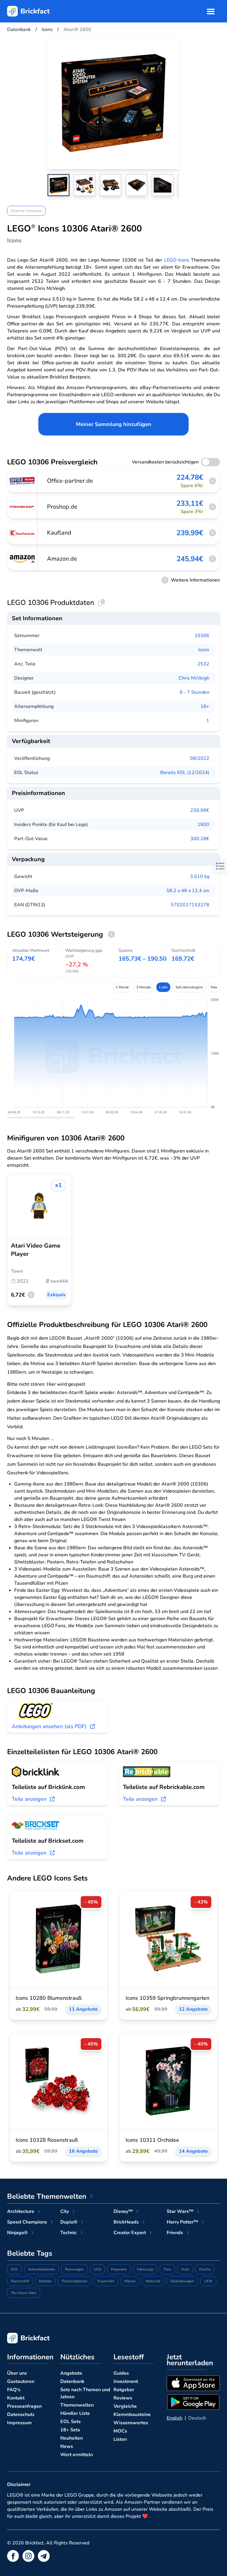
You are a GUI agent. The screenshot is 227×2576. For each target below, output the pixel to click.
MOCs (120, 2431)
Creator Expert (130, 2233)
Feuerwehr (106, 2281)
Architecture (21, 2211)
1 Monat (122, 987)
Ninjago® (17, 2233)
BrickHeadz (126, 2222)
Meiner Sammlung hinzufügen (114, 424)
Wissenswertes (131, 2423)
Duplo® (69, 2222)
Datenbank (72, 2381)
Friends (175, 2233)
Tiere (167, 2269)
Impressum (19, 2423)
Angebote (71, 2373)
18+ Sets (70, 2430)
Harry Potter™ (182, 2222)
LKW (208, 2281)
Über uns (17, 2373)
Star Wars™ (180, 2211)
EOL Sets (70, 2422)
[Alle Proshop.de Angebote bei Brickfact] (22, 507)
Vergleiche (125, 2406)
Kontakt (16, 2398)
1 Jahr (163, 987)
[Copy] (101, 603)
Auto (185, 2269)
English (175, 2418)
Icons (204, 650)
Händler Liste (75, 2413)
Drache (205, 2269)
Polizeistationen (75, 2281)
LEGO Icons (177, 260)
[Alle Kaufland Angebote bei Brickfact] (22, 533)
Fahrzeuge (145, 2269)
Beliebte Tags (30, 2253)
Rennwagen (74, 2269)
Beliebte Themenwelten (47, 2196)
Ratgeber (124, 2390)
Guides (121, 2373)
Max (214, 987)
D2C (14, 2269)
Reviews (123, 2398)
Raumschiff (20, 2281)
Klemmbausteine (132, 2415)
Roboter (45, 2281)
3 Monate (144, 987)
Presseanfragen (24, 2406)
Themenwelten (77, 2405)
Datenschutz (21, 2415)
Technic (69, 2233)
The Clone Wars (24, 2293)
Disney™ (123, 2211)
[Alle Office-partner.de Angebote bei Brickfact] (22, 481)
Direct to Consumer (26, 211)
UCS (98, 2269)
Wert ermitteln (77, 2455)
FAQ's (14, 2390)
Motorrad (153, 2281)
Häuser (130, 2281)
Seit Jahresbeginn (189, 987)
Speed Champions (27, 2222)
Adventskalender (42, 2269)
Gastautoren (21, 2381)
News (67, 2446)
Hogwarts (119, 2269)
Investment (126, 2381)
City (65, 2211)
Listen (120, 2439)
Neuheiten (72, 2438)
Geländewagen (182, 2281)
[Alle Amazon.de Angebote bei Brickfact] (22, 559)
